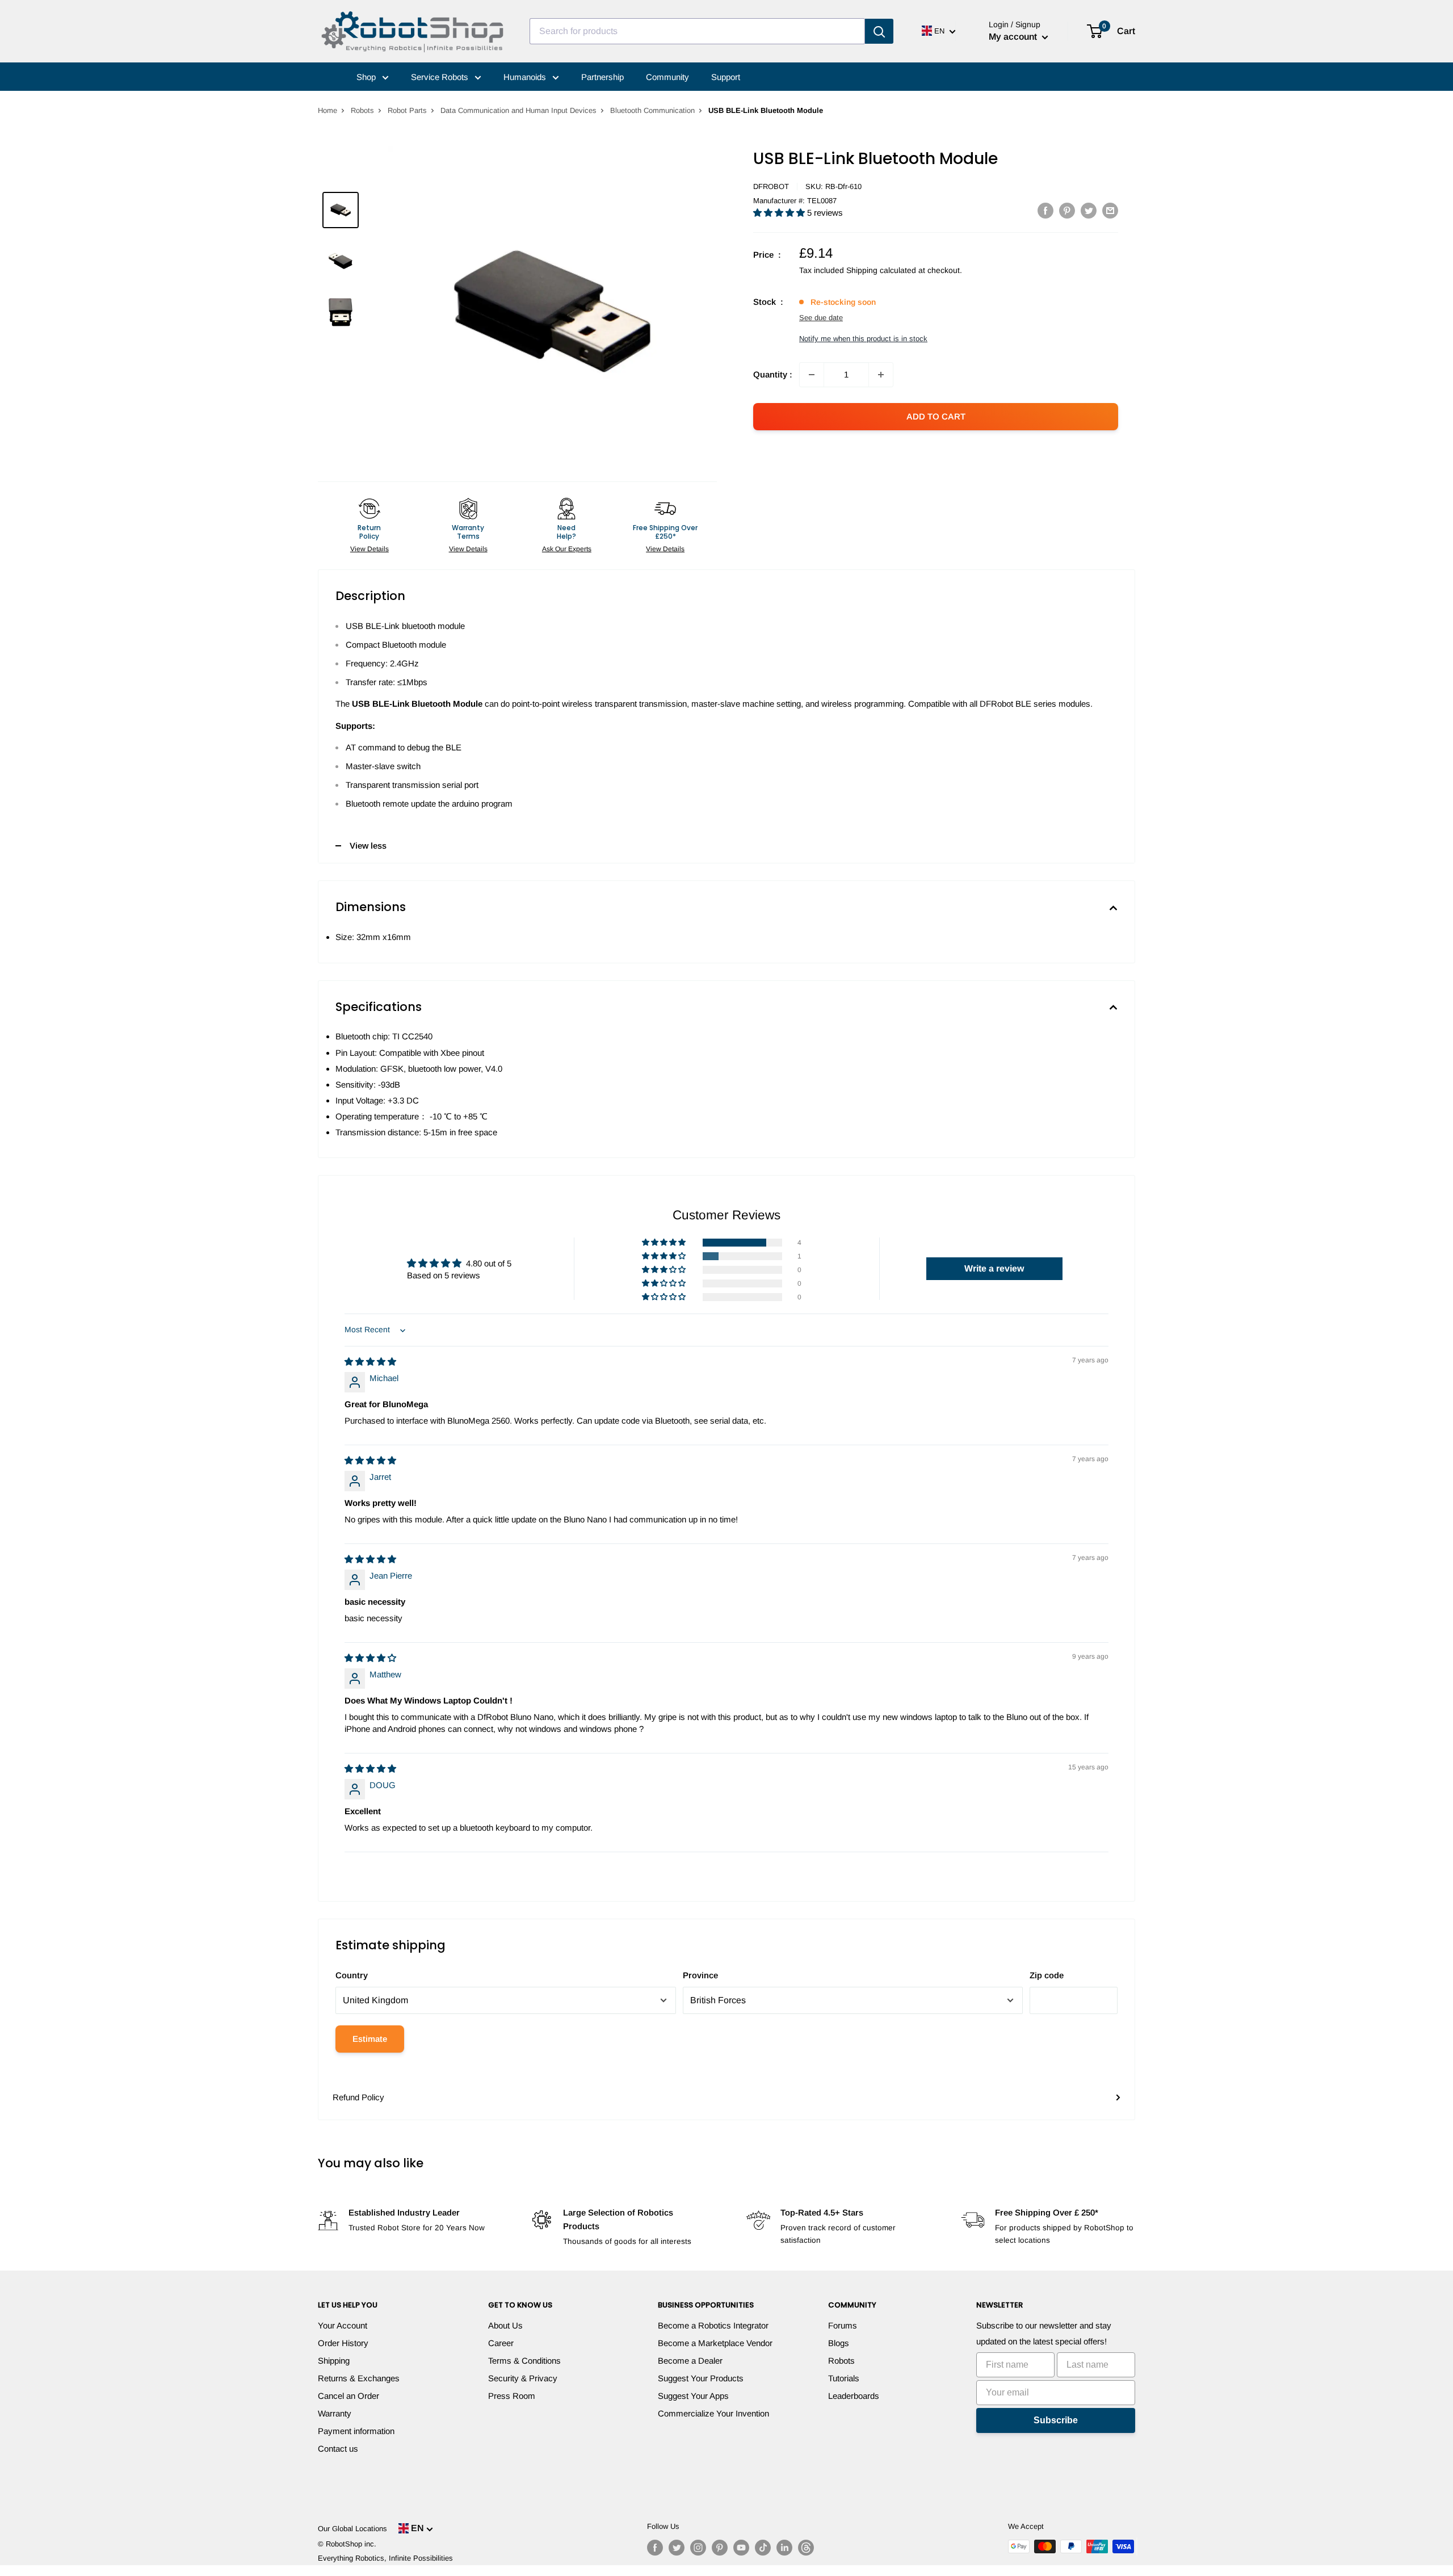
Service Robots (441, 77)
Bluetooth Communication (652, 110)
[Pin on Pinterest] (1067, 210)
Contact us (338, 2449)
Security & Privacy (523, 2378)
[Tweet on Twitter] (1089, 210)
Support (726, 77)
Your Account (343, 2325)
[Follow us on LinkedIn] (784, 2548)
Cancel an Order (348, 2396)
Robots (362, 110)
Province (700, 1975)
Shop (367, 77)
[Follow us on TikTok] (763, 2548)
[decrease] (812, 375)
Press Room (512, 2396)
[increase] (881, 375)
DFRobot (771, 186)
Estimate (370, 2039)
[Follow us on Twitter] (677, 2548)
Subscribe (1056, 2420)
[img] (370, 1362)
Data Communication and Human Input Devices (518, 110)
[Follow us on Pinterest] (720, 2548)
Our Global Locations (352, 2529)
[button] (780, 213)
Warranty (335, 2413)
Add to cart (936, 416)
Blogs (839, 2343)
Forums (843, 2325)
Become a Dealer (690, 2361)
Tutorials (844, 2378)
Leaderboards (854, 2396)
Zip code (1047, 1975)
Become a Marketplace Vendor (715, 2343)
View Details (369, 549)
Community (667, 77)
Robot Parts (407, 110)
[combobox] (697, 31)
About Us (505, 2325)
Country (352, 1975)
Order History (343, 2343)
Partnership (602, 77)
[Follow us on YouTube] (741, 2548)
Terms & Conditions (524, 2361)
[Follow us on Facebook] (655, 2548)
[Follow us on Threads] (806, 2548)
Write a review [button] (994, 1268)
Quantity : (773, 374)
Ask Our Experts (567, 549)
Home (327, 110)
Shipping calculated (881, 270)
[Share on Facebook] (1045, 210)
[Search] (879, 31)
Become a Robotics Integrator (713, 2325)
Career (501, 2343)
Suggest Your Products (701, 2378)
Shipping (334, 2361)
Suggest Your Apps (693, 2396)
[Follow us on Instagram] (698, 2548)
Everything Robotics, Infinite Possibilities (385, 2558)
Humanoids (526, 77)
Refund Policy (358, 2097)
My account (1014, 37)
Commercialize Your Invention (713, 2413)
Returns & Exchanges (359, 2378)
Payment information (356, 2431)
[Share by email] (1110, 210)
